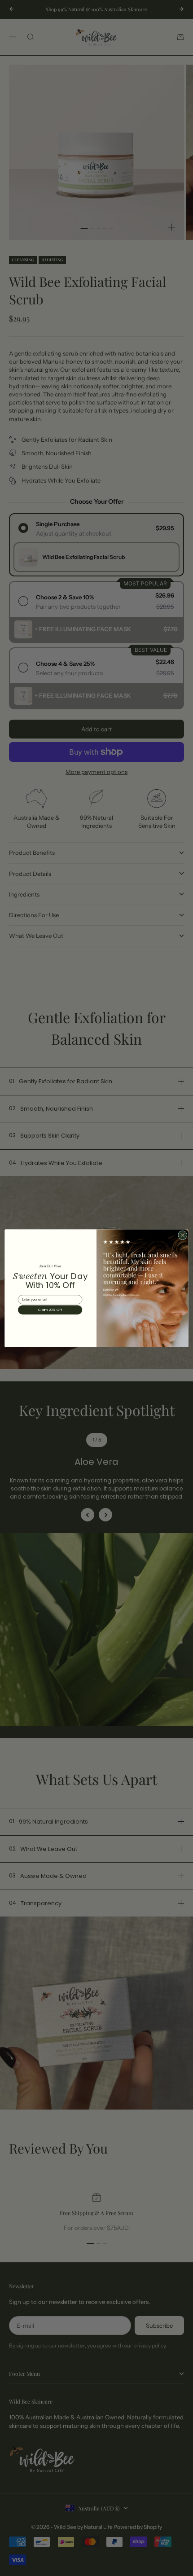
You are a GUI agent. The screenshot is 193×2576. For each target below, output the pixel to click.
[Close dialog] (183, 1235)
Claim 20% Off (50, 1310)
